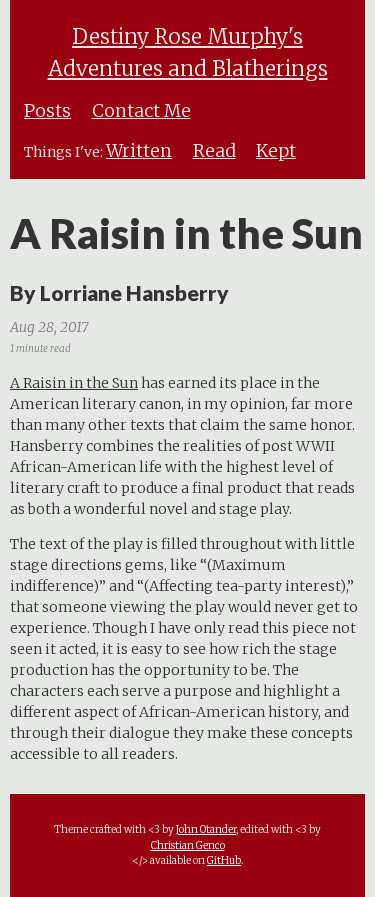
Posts (47, 111)
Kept (276, 151)
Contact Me (141, 111)
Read (214, 151)
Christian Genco (188, 845)
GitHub (224, 860)
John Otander (206, 829)
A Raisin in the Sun (74, 383)
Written (139, 151)
